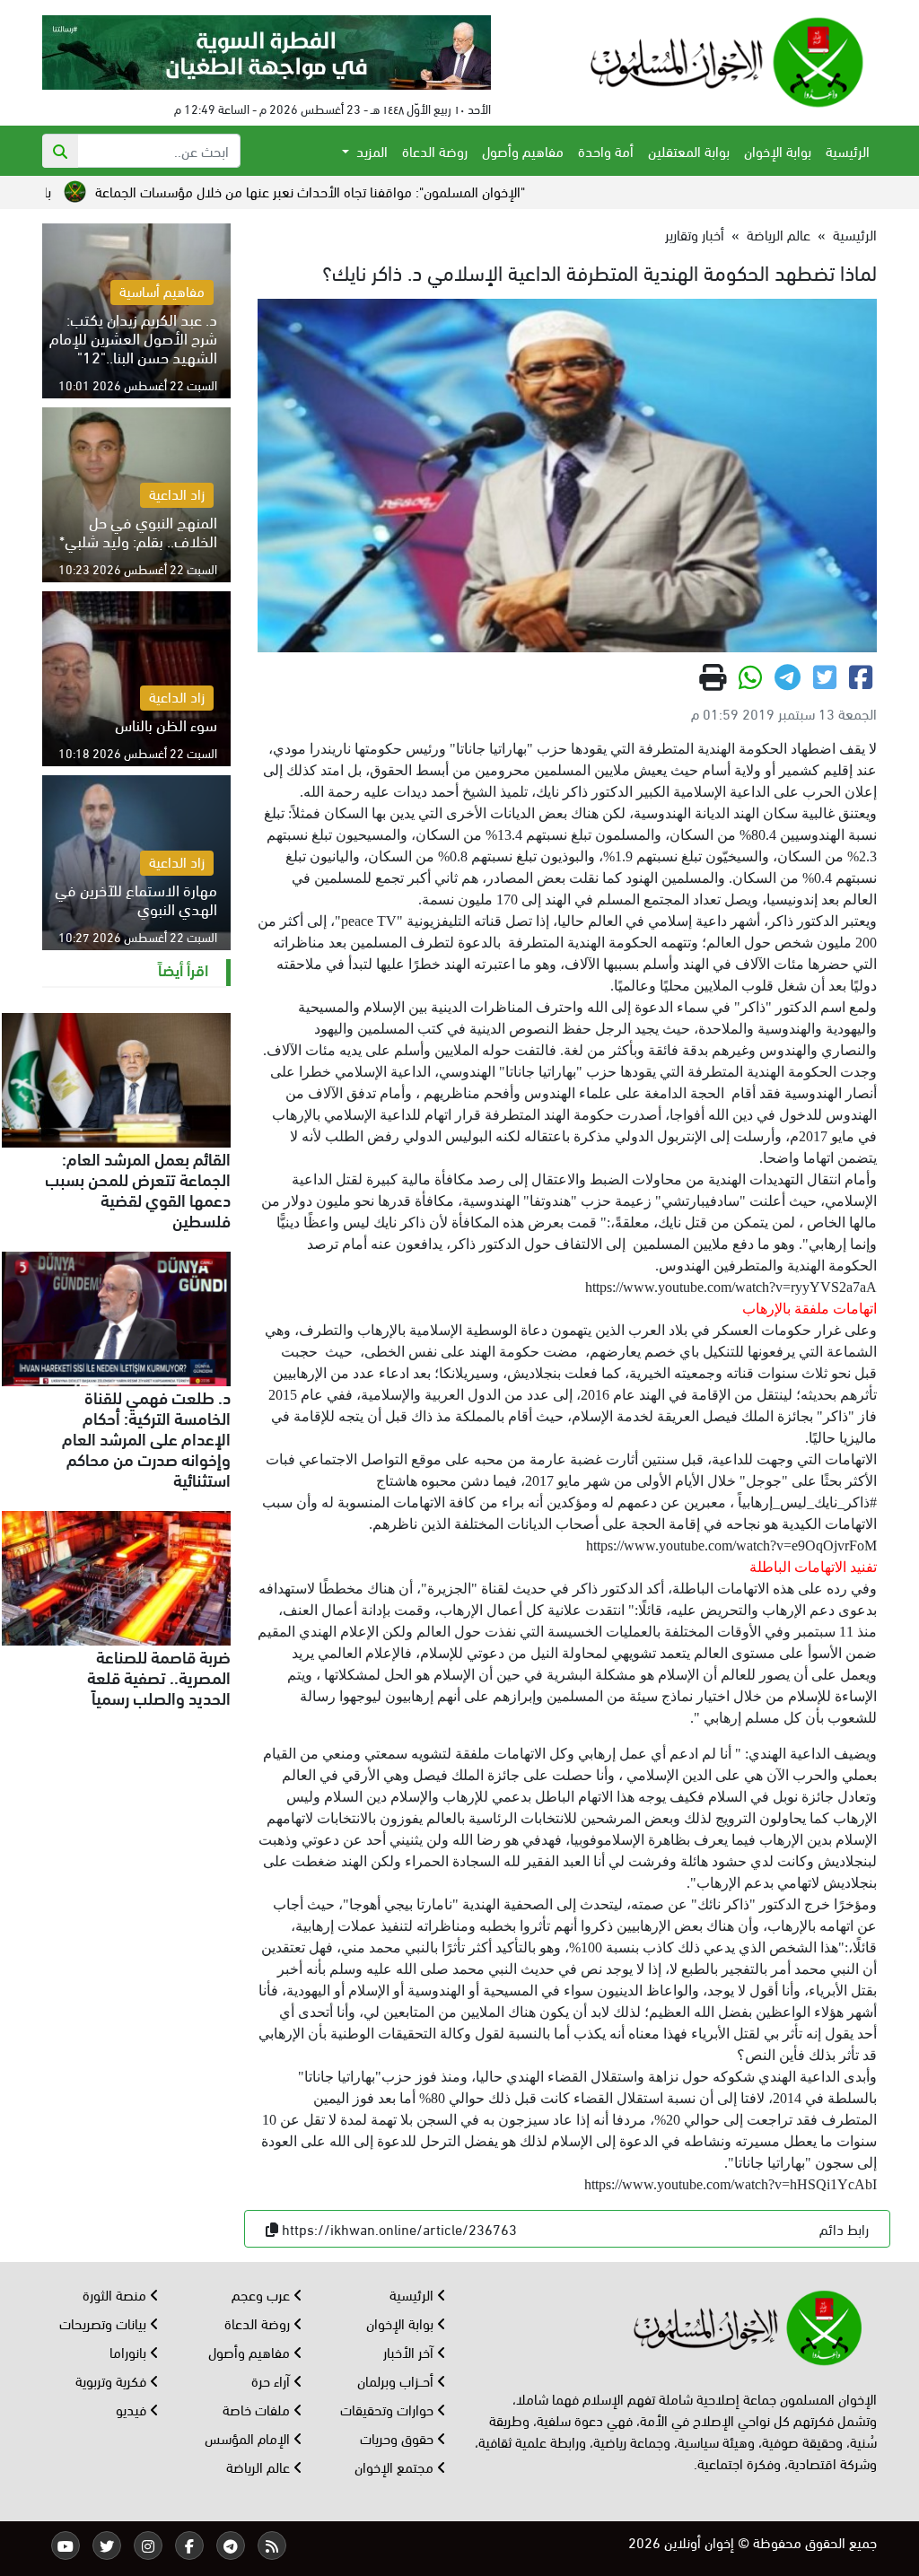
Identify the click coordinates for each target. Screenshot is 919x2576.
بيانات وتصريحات (105, 2323)
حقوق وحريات (398, 2437)
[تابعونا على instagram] (148, 2545)
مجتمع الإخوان (396, 2466)
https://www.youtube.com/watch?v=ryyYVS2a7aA (731, 1287)
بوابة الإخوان (778, 150)
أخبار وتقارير (695, 234)
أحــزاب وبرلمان (397, 2380)
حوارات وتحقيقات (389, 2409)
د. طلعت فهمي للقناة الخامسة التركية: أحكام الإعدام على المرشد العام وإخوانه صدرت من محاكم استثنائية (146, 1437)
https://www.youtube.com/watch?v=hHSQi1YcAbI (731, 2184)
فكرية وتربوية (113, 2380)
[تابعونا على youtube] (66, 2545)
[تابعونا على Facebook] (189, 2545)
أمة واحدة (606, 150)
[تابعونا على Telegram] (231, 2545)
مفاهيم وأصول (523, 150)
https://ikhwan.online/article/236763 (399, 2228)
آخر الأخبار (410, 2351)
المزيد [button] (370, 150)
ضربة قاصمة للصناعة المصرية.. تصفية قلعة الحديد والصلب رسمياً (159, 1676)
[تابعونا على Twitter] (107, 2545)
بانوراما (130, 2351)
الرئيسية (848, 150)
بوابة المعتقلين (689, 150)
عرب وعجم (263, 2294)
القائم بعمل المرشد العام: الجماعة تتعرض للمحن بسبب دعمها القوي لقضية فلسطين (138, 1188)
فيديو (133, 2409)
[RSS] (272, 2545)
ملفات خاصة (258, 2409)
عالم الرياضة (779, 234)
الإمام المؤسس (249, 2437)
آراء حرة (272, 2380)
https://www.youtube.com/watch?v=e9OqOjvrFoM (731, 1546)
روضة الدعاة (435, 150)
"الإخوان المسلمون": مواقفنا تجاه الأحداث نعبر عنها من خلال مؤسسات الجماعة (395, 191)
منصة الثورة (116, 2294)
